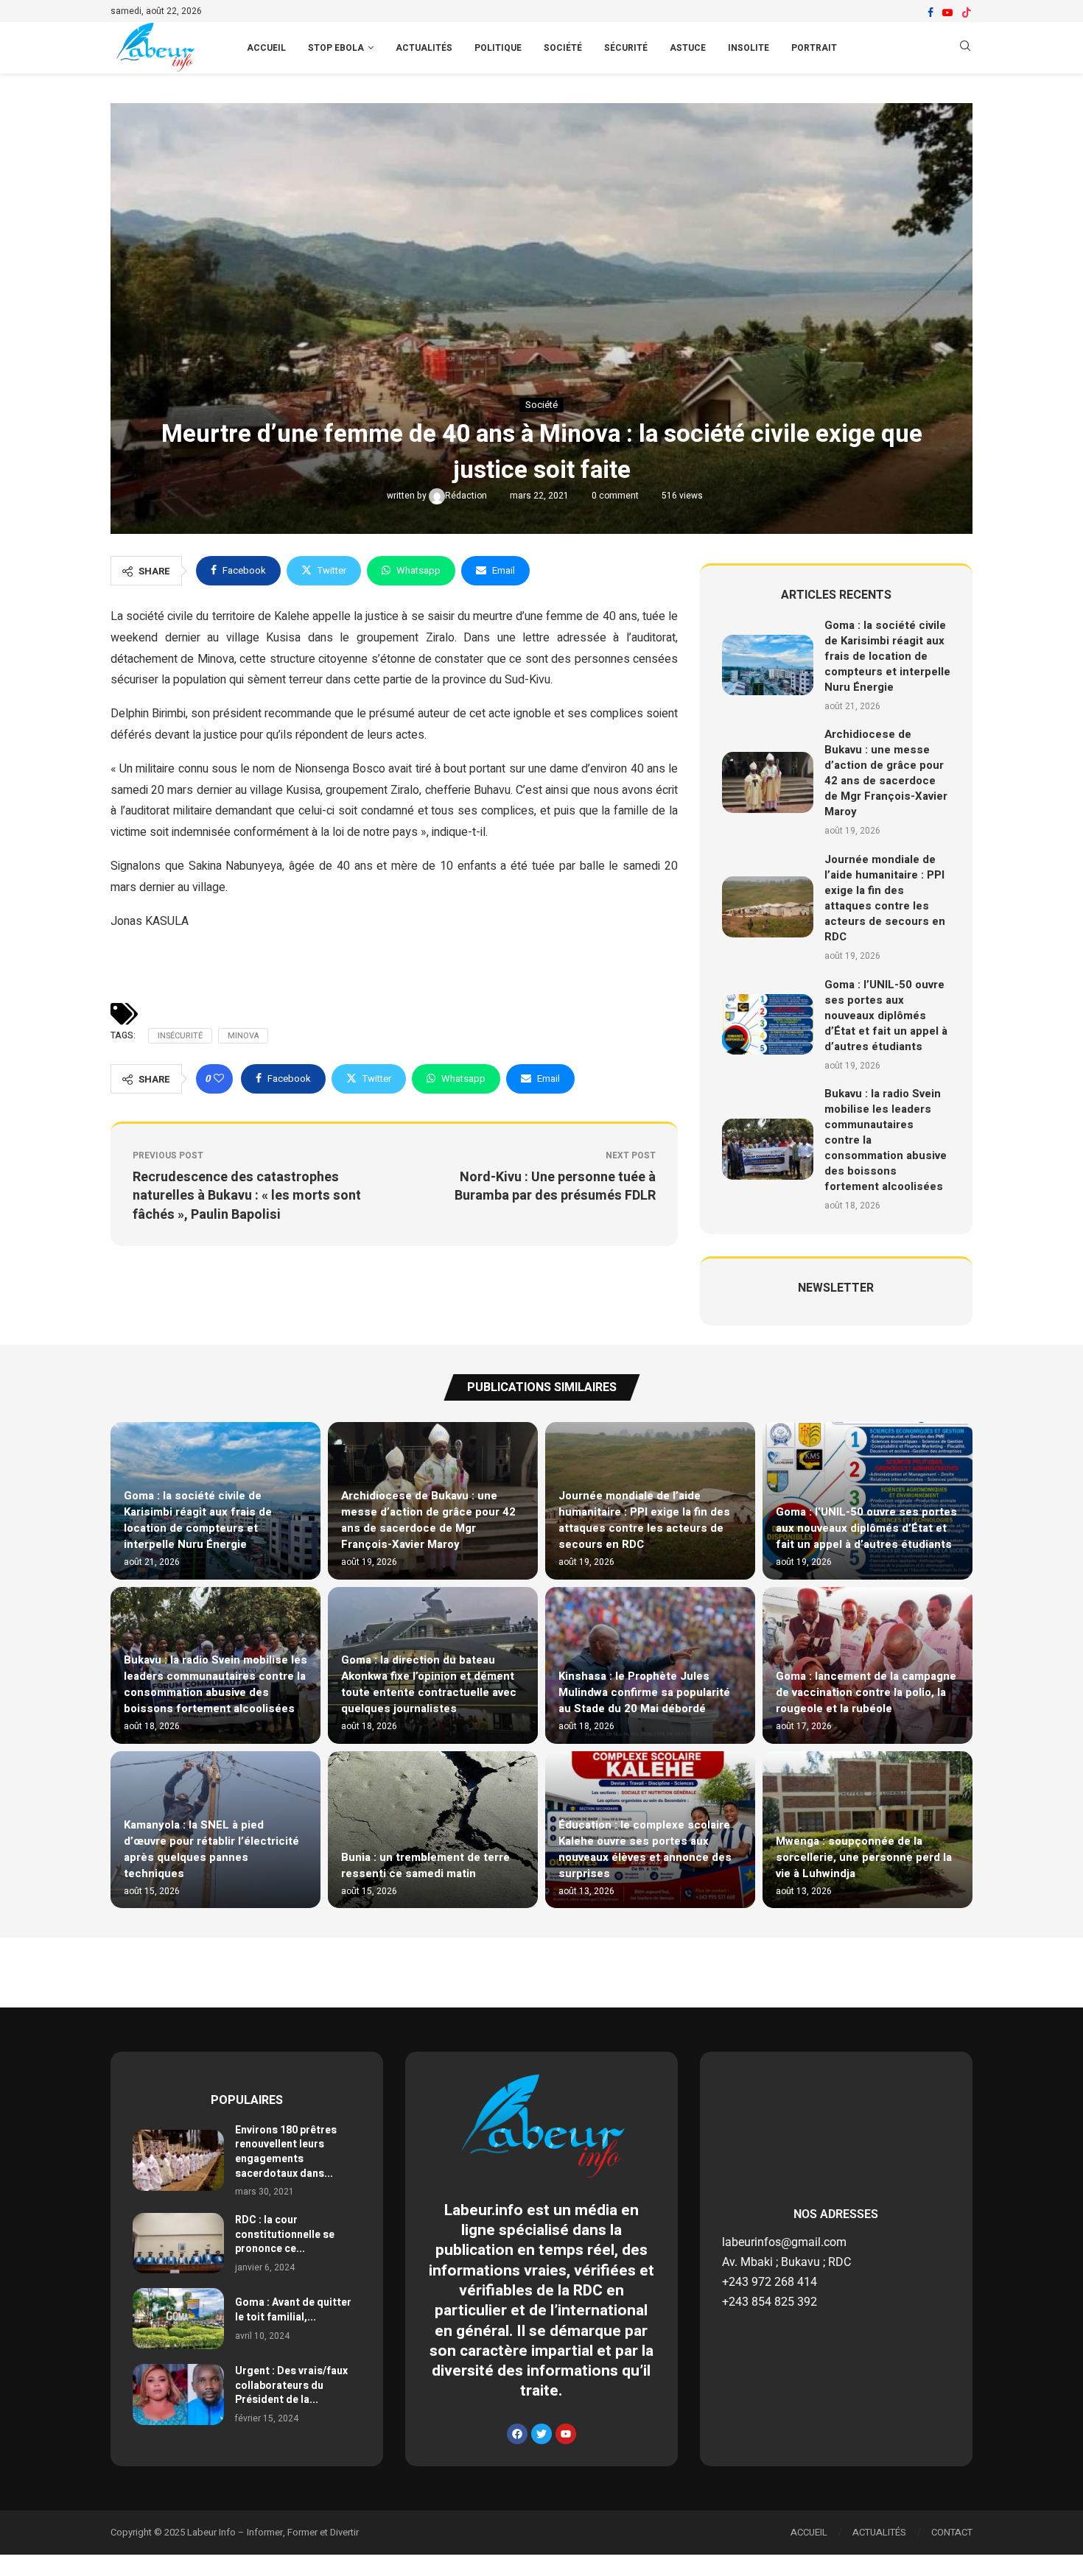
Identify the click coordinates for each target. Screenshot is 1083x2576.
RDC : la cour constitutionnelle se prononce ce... (285, 2234)
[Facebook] (930, 13)
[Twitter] (541, 2434)
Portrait (814, 48)
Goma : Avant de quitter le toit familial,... (293, 2310)
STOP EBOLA (336, 48)
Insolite (749, 48)
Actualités (424, 48)
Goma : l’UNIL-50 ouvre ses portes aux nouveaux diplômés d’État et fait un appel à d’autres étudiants (886, 1016)
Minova (243, 1036)
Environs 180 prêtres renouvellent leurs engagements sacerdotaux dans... (286, 2152)
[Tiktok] (967, 13)
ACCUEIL (266, 48)
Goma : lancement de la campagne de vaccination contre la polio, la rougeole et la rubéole (866, 1692)
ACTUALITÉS (879, 2532)
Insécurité (180, 1036)
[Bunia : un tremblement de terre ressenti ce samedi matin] (433, 1830)
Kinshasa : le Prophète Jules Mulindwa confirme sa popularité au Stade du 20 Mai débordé (644, 1692)
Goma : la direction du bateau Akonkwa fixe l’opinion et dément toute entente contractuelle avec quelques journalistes (429, 1684)
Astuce (688, 48)
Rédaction (467, 496)
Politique (498, 48)
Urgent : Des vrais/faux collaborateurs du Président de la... (291, 2385)
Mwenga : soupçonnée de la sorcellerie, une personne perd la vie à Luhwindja (864, 1857)
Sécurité (626, 48)
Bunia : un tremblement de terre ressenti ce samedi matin (425, 1865)
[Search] (965, 48)
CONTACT (952, 2532)
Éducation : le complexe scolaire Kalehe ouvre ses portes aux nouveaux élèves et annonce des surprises (645, 1849)
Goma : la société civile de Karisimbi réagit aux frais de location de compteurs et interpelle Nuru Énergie (887, 656)
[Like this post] (219, 1079)
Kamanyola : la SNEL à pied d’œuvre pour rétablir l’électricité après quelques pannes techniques (211, 1849)
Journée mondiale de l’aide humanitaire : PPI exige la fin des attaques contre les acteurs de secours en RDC (885, 898)
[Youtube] (947, 13)
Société (563, 48)
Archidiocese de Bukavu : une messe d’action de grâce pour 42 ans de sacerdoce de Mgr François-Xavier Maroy (886, 773)
